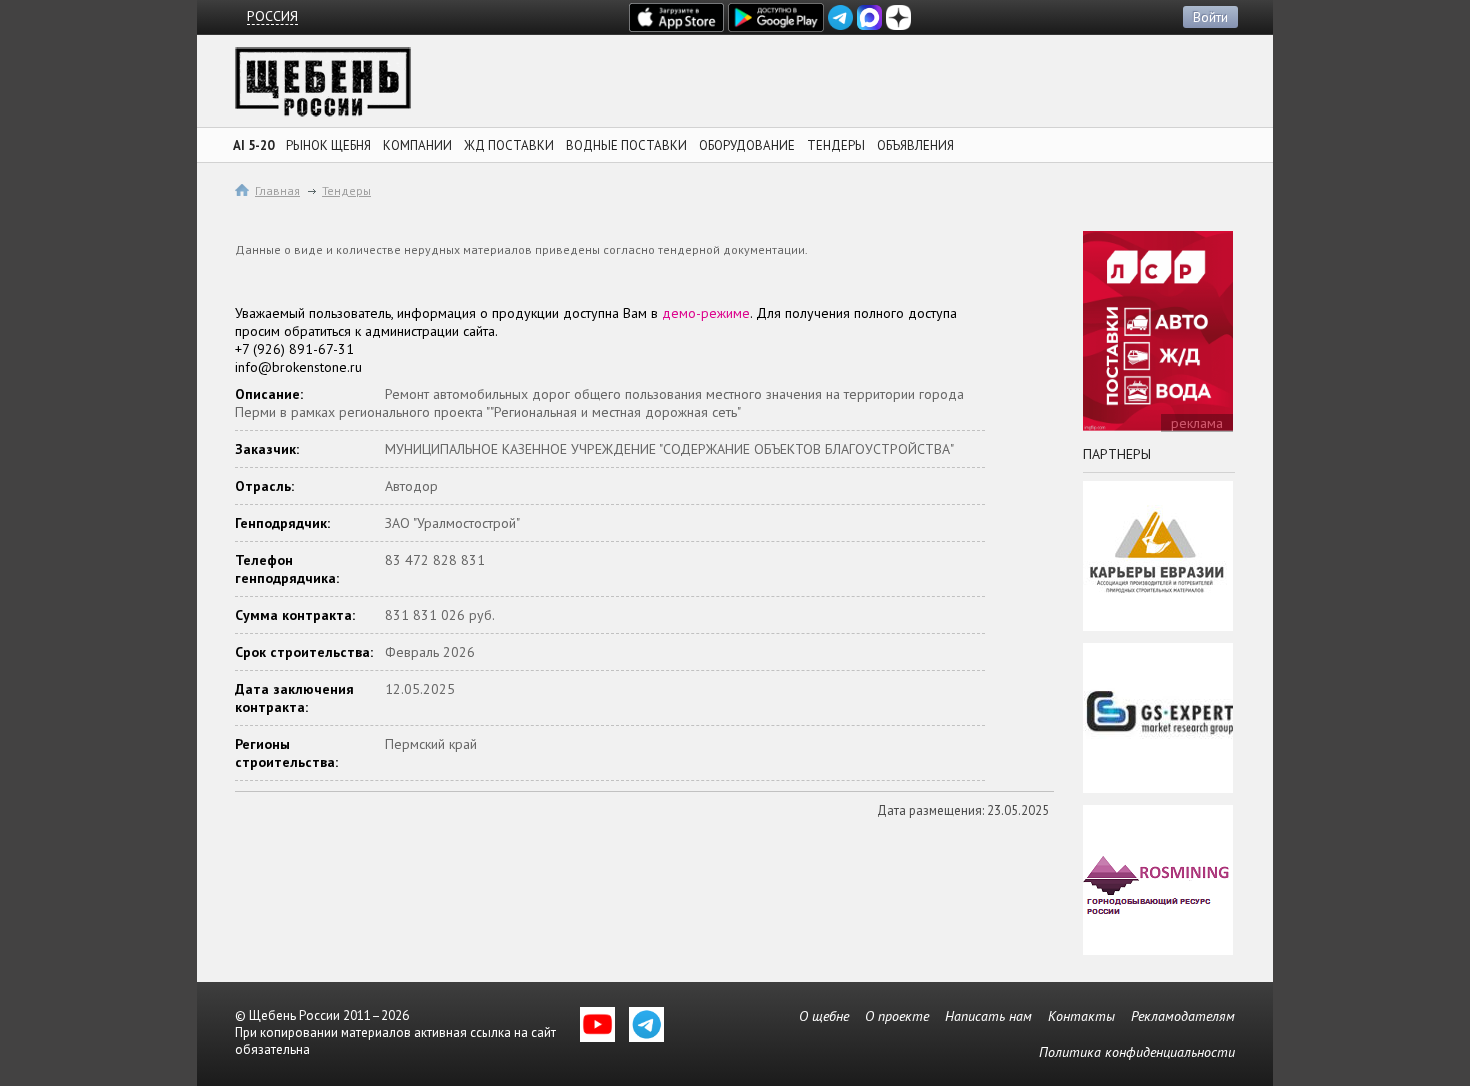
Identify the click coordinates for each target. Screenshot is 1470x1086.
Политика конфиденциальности (1137, 1052)
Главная (277, 190)
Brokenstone (323, 87)
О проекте (897, 1016)
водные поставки (626, 145)
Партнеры (1117, 454)
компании (417, 145)
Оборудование (747, 145)
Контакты (1081, 1016)
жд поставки (509, 145)
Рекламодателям (1183, 1016)
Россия (272, 16)
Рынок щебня (328, 145)
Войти (1210, 17)
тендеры (836, 145)
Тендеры (346, 190)
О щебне (824, 1016)
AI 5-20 (253, 145)
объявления (915, 145)
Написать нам (988, 1016)
